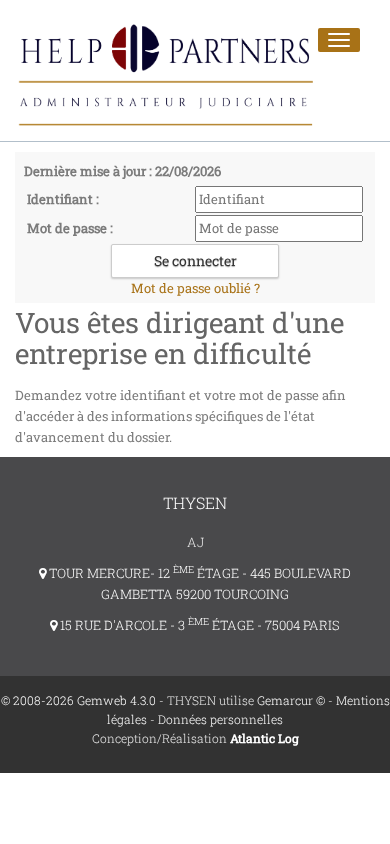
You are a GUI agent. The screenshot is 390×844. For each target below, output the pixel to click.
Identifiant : (63, 199)
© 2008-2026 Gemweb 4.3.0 (78, 700)
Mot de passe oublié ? (195, 288)
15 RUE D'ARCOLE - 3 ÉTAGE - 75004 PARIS (198, 625)
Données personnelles (220, 719)
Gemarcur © (291, 700)
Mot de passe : (70, 228)
